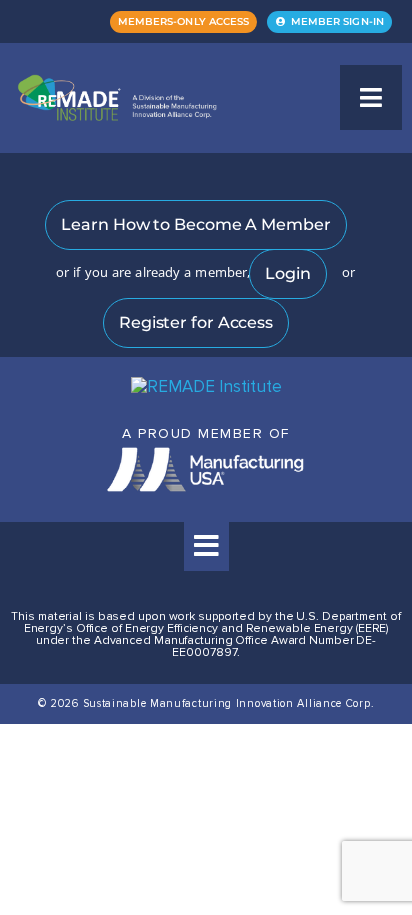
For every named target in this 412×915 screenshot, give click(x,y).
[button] (371, 97)
